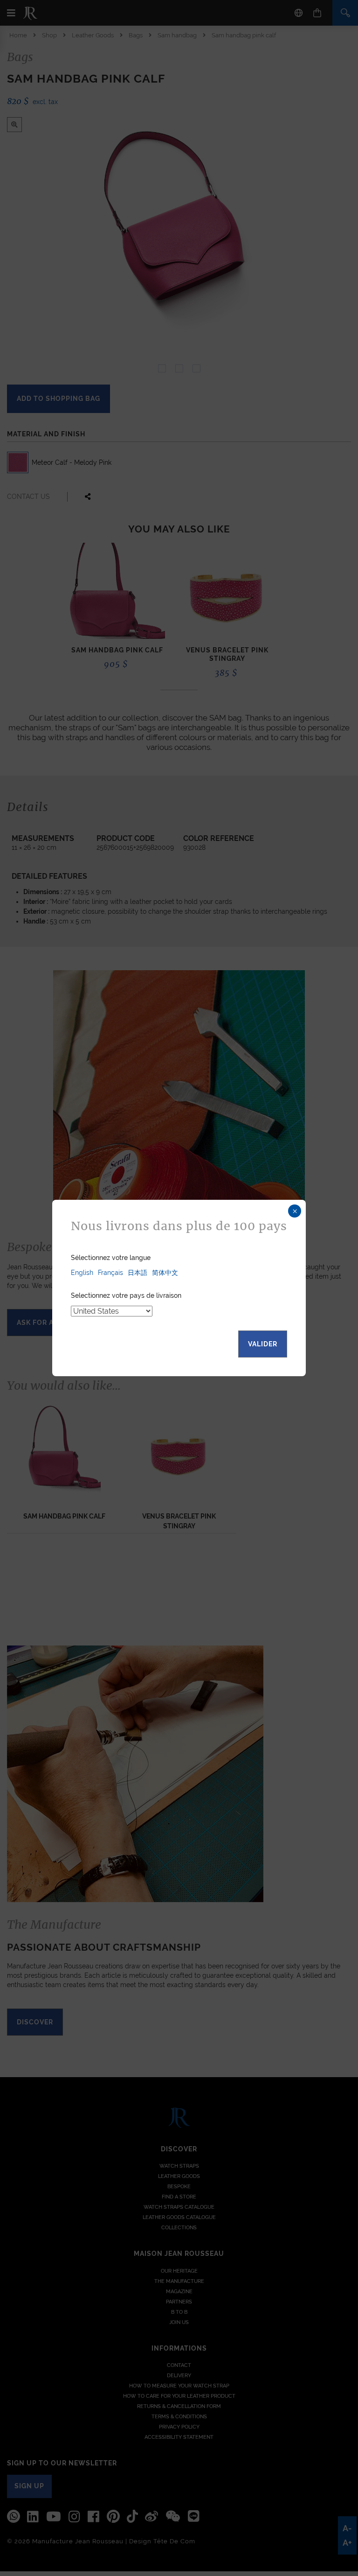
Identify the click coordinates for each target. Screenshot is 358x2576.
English (82, 1273)
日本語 (138, 1273)
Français (110, 1273)
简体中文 (165, 1273)
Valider (263, 1344)
